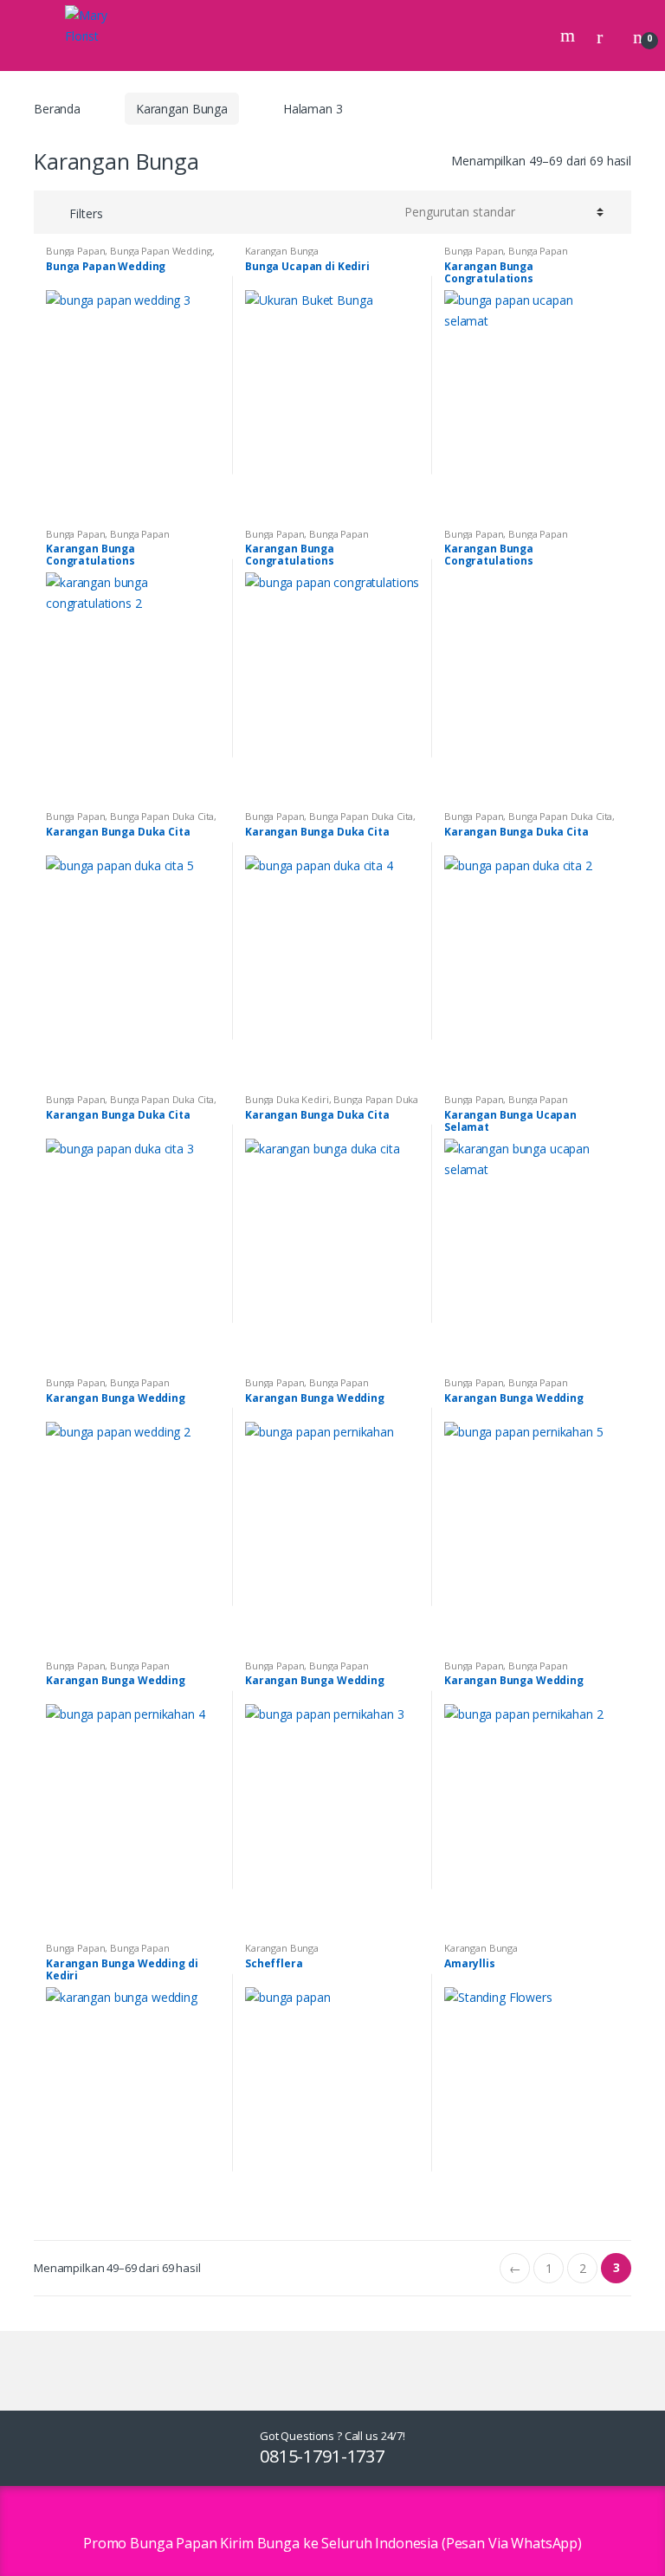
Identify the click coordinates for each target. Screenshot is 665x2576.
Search (570, 36)
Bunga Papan (75, 251)
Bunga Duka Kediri (287, 1099)
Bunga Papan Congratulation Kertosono (506, 256)
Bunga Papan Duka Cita (162, 816)
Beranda (57, 109)
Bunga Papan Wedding (161, 251)
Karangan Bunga (182, 109)
